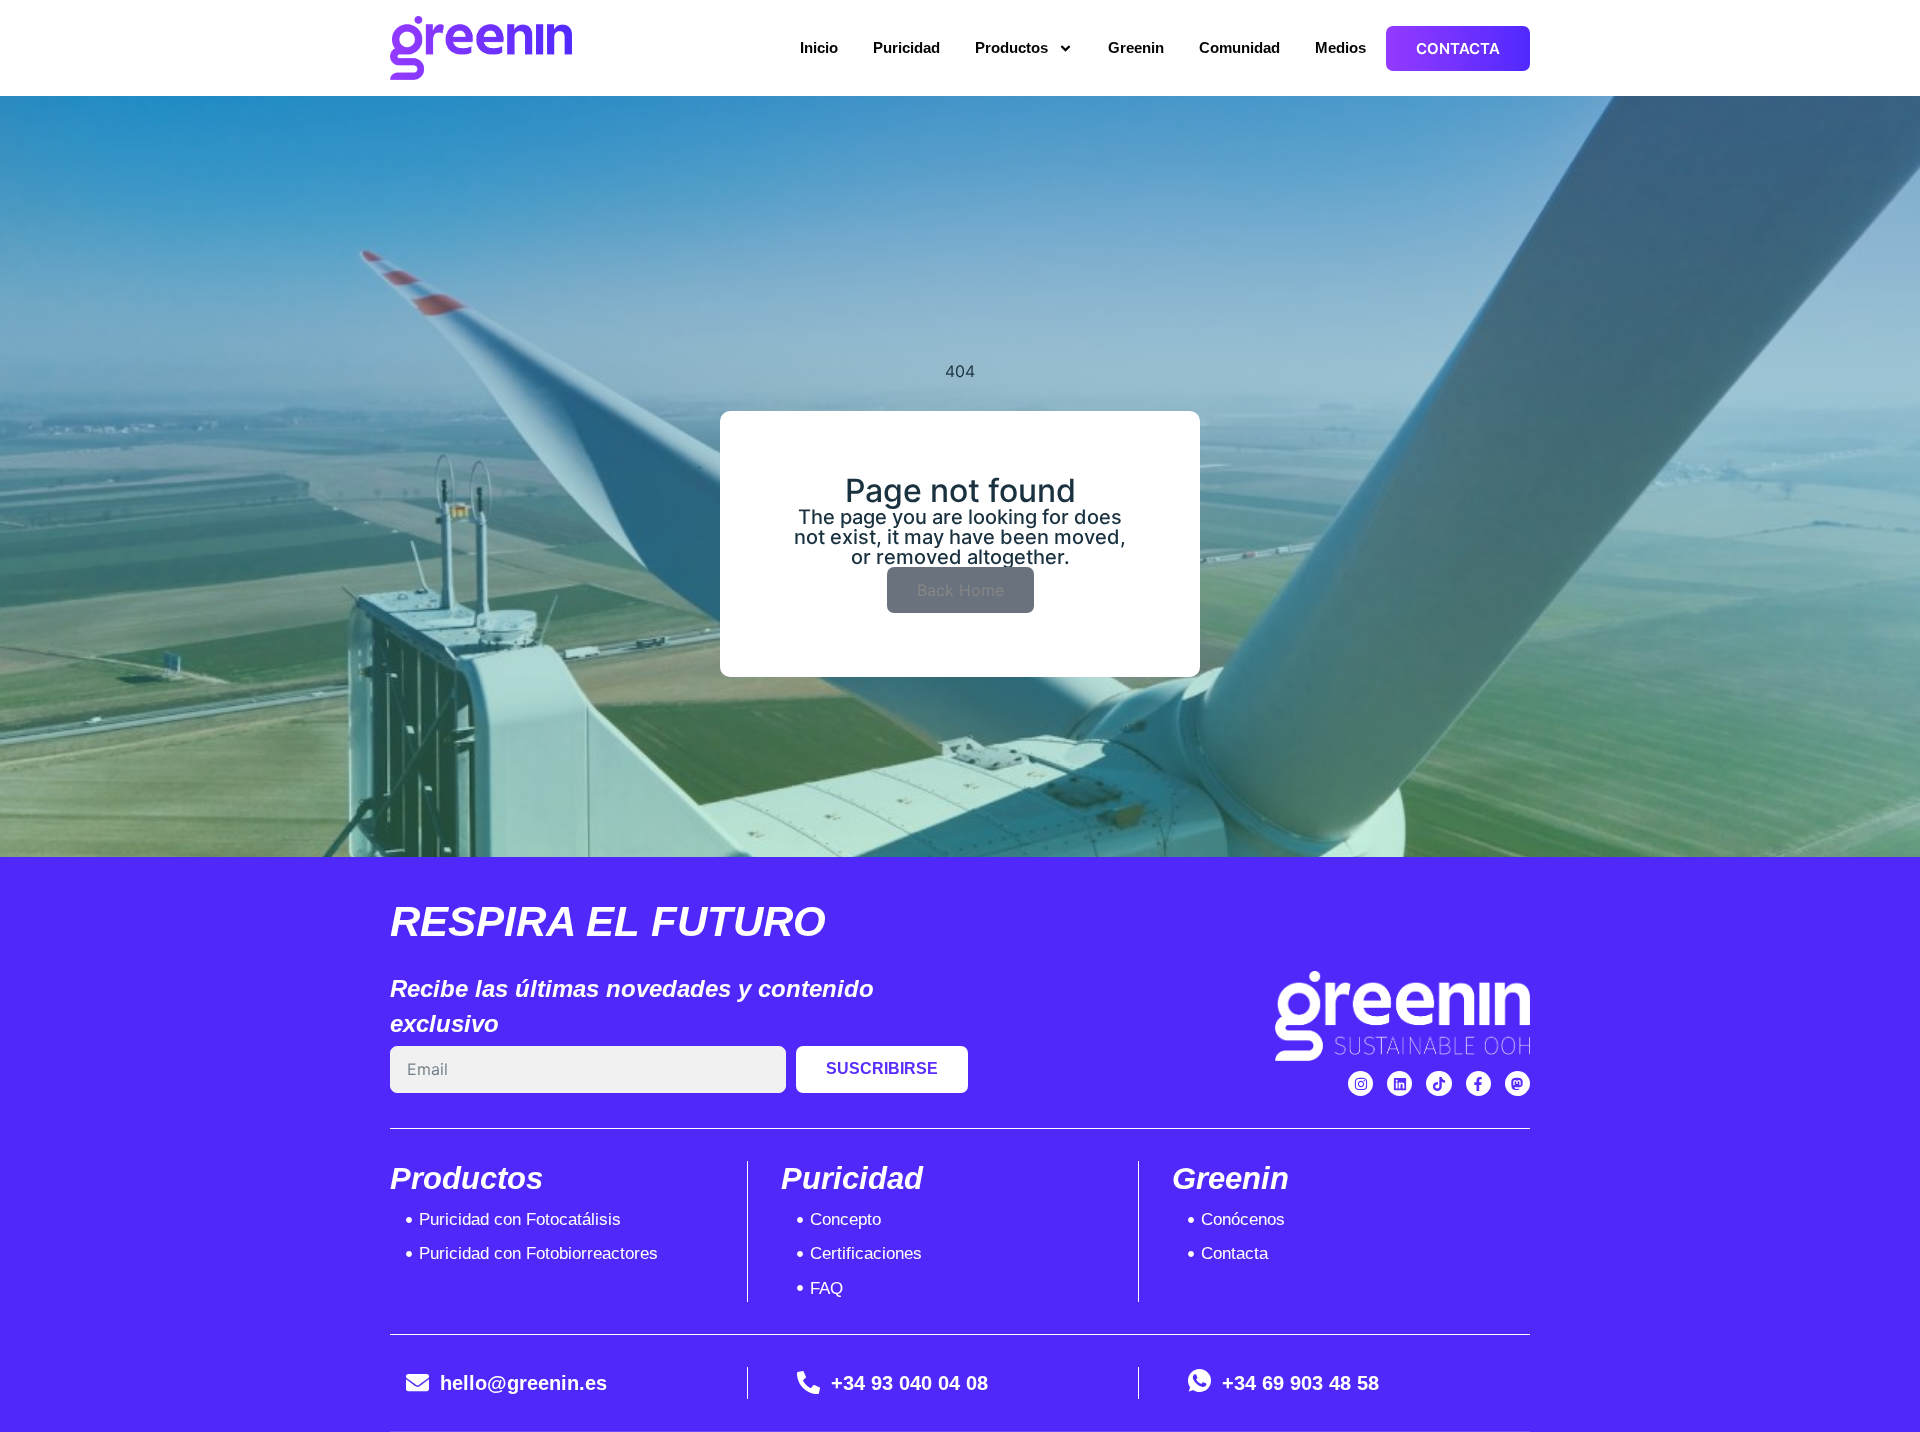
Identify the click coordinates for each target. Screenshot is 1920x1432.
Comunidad (1239, 47)
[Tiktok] (1438, 1083)
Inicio (819, 47)
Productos (1011, 47)
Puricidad (906, 47)
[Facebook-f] (1478, 1083)
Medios (1340, 47)
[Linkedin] (1399, 1083)
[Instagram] (1360, 1083)
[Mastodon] (1517, 1083)
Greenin (1136, 47)
